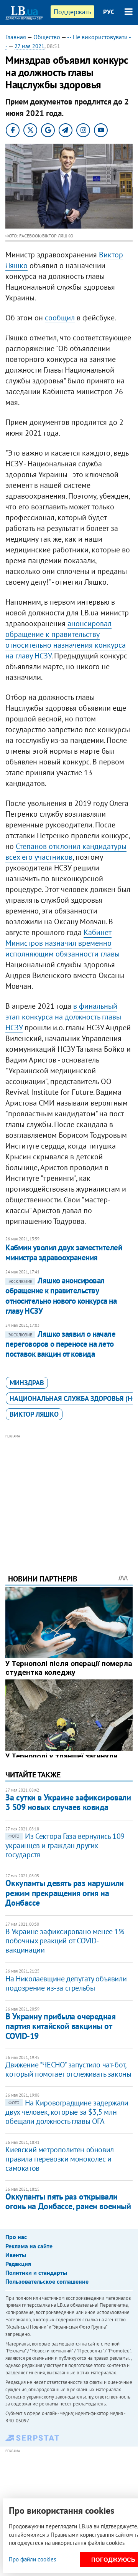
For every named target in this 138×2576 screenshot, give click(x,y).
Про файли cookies (32, 2559)
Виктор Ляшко (34, 1414)
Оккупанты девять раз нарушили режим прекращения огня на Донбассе (64, 1893)
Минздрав (27, 1383)
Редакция (18, 2264)
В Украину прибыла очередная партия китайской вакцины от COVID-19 (60, 2026)
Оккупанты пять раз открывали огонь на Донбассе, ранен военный (68, 2201)
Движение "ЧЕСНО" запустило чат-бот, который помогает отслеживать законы (68, 2069)
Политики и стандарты (36, 2273)
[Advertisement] (69, 1494)
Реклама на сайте (29, 2246)
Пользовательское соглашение (47, 2281)
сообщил (60, 318)
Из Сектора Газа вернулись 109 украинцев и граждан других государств (65, 1845)
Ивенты (16, 2255)
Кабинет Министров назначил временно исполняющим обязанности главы (62, 943)
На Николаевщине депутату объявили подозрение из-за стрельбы (66, 1983)
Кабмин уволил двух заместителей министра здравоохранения (64, 1252)
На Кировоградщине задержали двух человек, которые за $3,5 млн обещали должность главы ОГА (67, 2112)
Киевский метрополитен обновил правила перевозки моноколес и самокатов (59, 2159)
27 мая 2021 (30, 46)
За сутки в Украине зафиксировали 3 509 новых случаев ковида (68, 1802)
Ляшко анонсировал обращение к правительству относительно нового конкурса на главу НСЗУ (61, 1296)
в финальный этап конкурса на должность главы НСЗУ (63, 1017)
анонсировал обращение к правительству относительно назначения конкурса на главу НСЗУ (66, 640)
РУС (109, 12)
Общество (47, 37)
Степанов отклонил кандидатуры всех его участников (66, 852)
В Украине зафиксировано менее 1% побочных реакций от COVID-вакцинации (65, 1941)
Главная (16, 37)
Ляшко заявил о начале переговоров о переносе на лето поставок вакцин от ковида (60, 1344)
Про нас (16, 2237)
